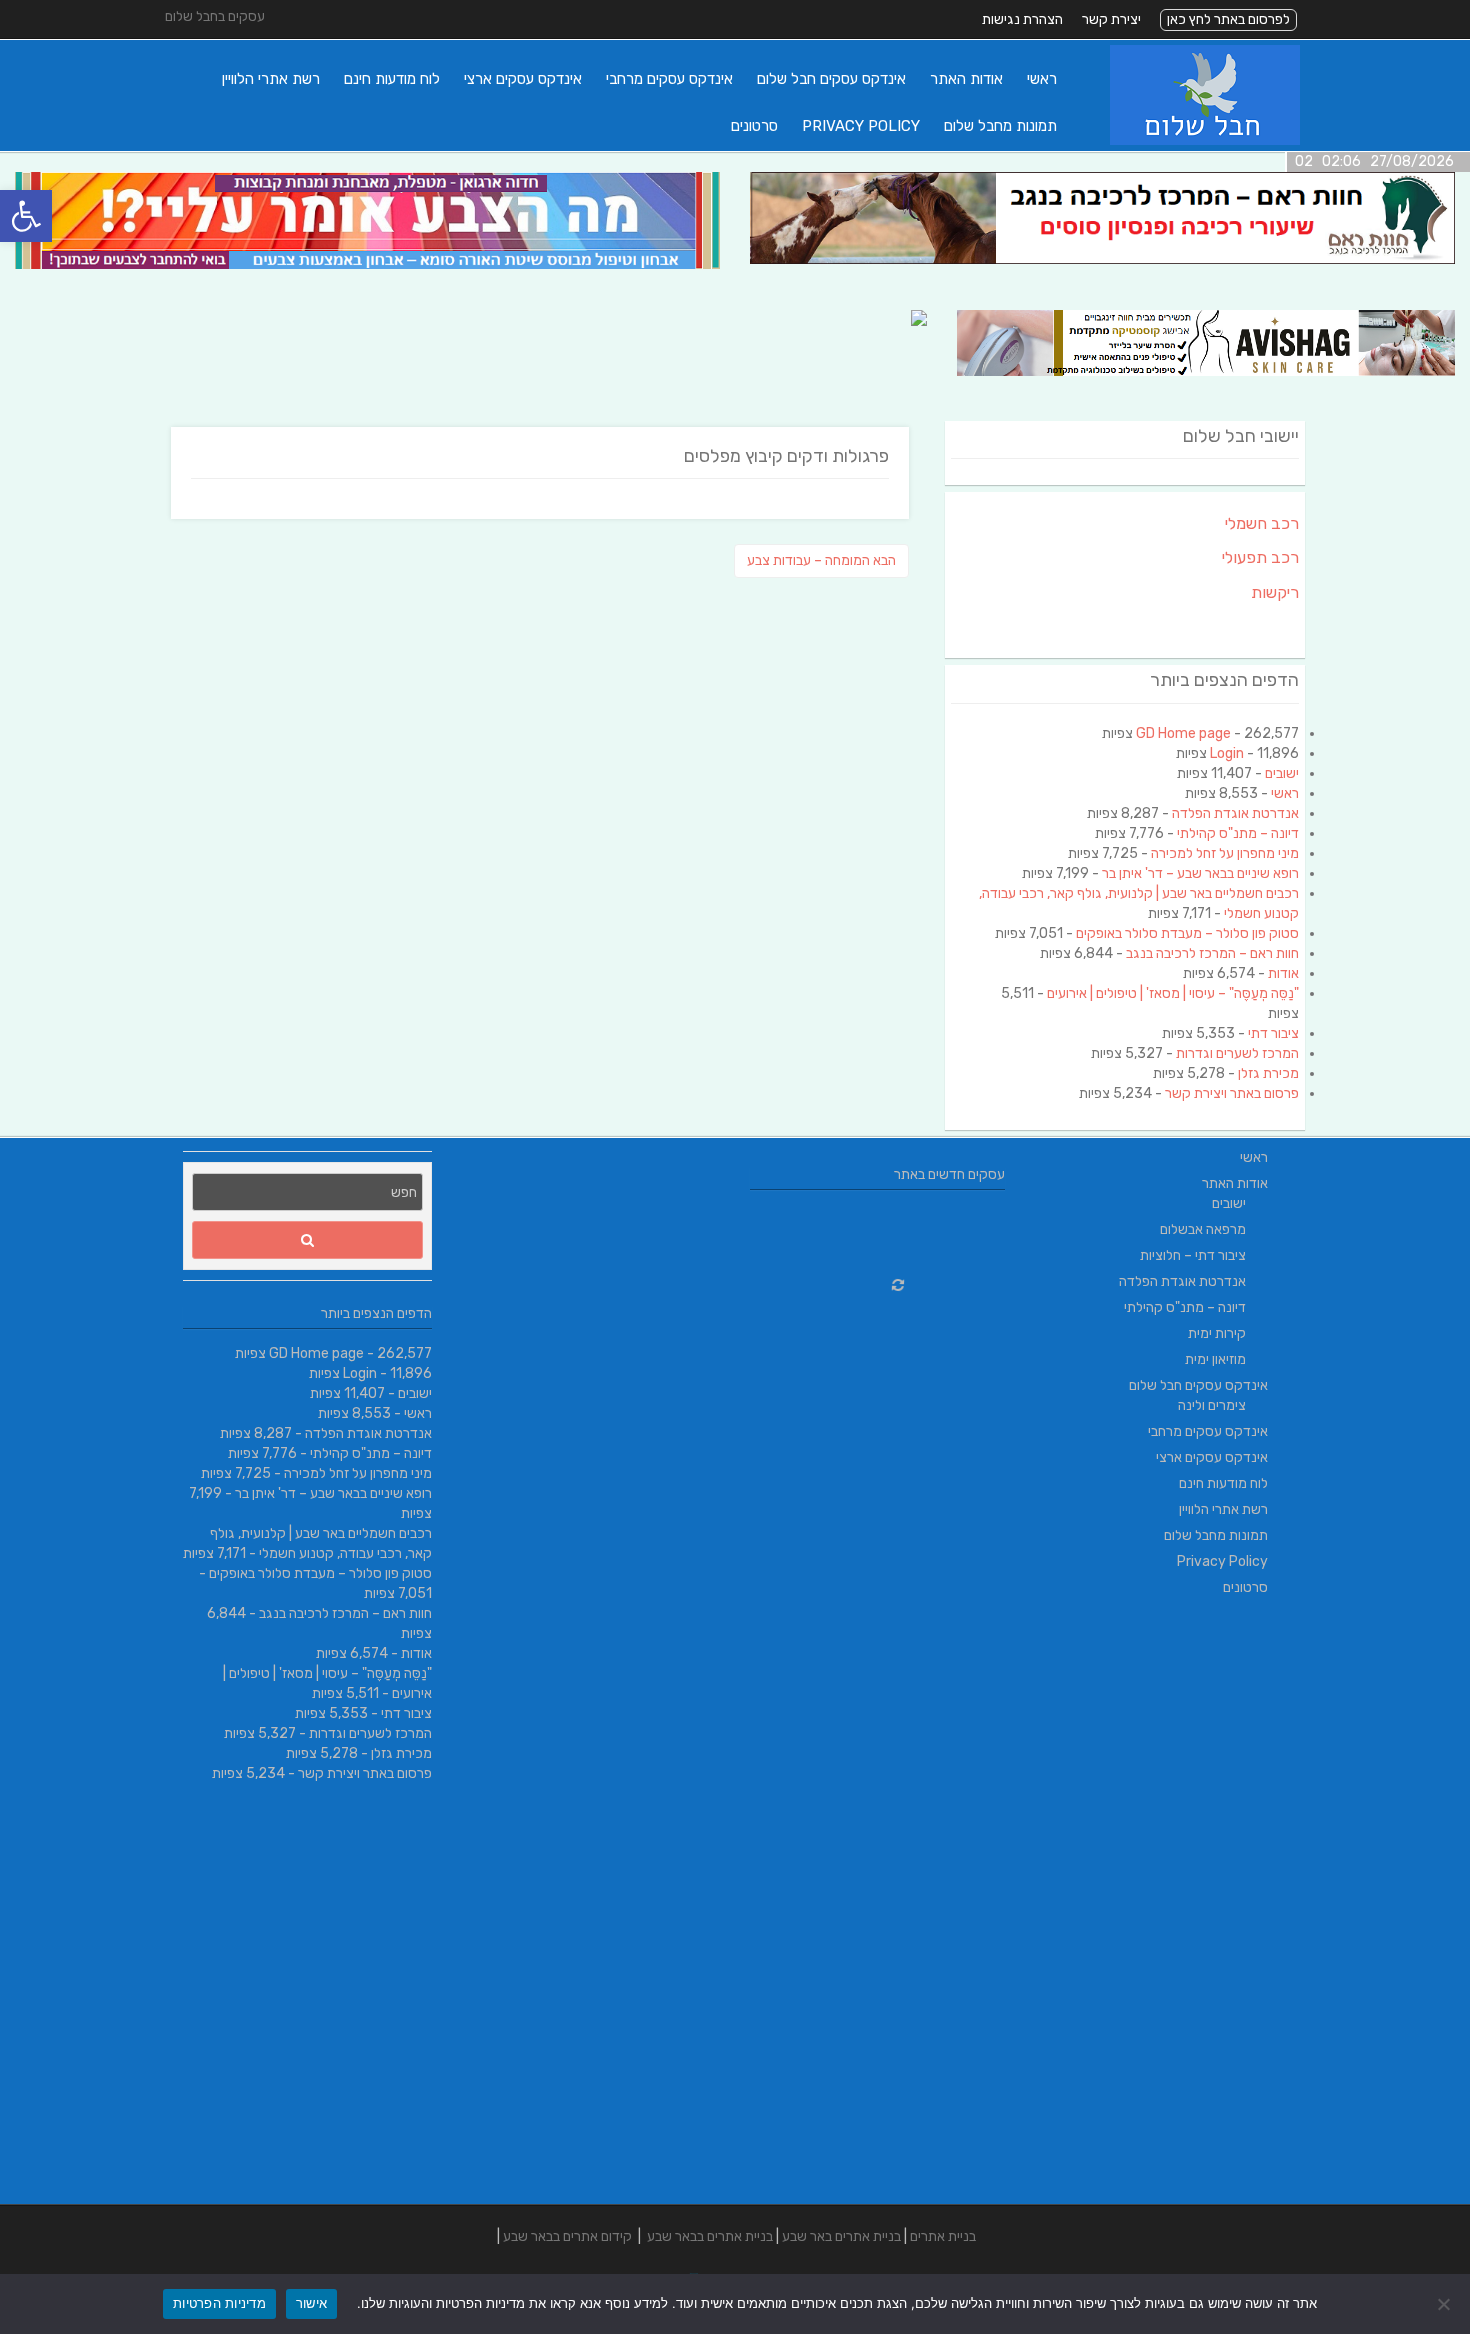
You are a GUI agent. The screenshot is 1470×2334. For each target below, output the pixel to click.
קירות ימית (1217, 1333)
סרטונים (754, 126)
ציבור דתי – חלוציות (1193, 1255)
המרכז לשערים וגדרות (1237, 1053)
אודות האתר (966, 79)
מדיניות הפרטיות (219, 2303)
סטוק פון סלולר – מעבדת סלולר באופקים (1187, 933)
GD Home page (1183, 733)
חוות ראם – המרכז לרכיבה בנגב (1212, 953)
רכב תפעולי (1260, 557)
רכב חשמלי (1262, 523)
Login (1227, 753)
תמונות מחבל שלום (1000, 126)
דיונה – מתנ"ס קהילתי (1238, 833)
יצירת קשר (1111, 19)
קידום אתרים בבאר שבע (567, 2236)
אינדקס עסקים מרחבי (669, 79)
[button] (26, 216)
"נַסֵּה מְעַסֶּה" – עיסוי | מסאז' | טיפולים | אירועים (1173, 993)
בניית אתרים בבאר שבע (710, 2236)
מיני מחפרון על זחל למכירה (1225, 853)
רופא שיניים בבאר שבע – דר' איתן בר (1200, 873)
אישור (311, 2303)
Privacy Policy (861, 126)
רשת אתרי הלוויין (271, 79)
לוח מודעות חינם (392, 79)
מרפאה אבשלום (1203, 1229)
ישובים (1282, 773)
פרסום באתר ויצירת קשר (1232, 1093)
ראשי (1042, 79)
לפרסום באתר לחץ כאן (1228, 19)
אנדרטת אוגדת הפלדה (1235, 813)
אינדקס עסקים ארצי (523, 79)
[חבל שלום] (1205, 140)
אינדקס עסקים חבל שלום (831, 79)
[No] (1445, 2304)
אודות (1283, 973)
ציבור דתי (1273, 1033)
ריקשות (1275, 592)
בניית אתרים (943, 2236)
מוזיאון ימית (1215, 1359)
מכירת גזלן (1268, 1073)
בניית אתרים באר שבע (841, 2236)
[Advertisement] (1162, 1904)
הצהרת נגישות (1022, 19)
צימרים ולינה (1212, 1405)
